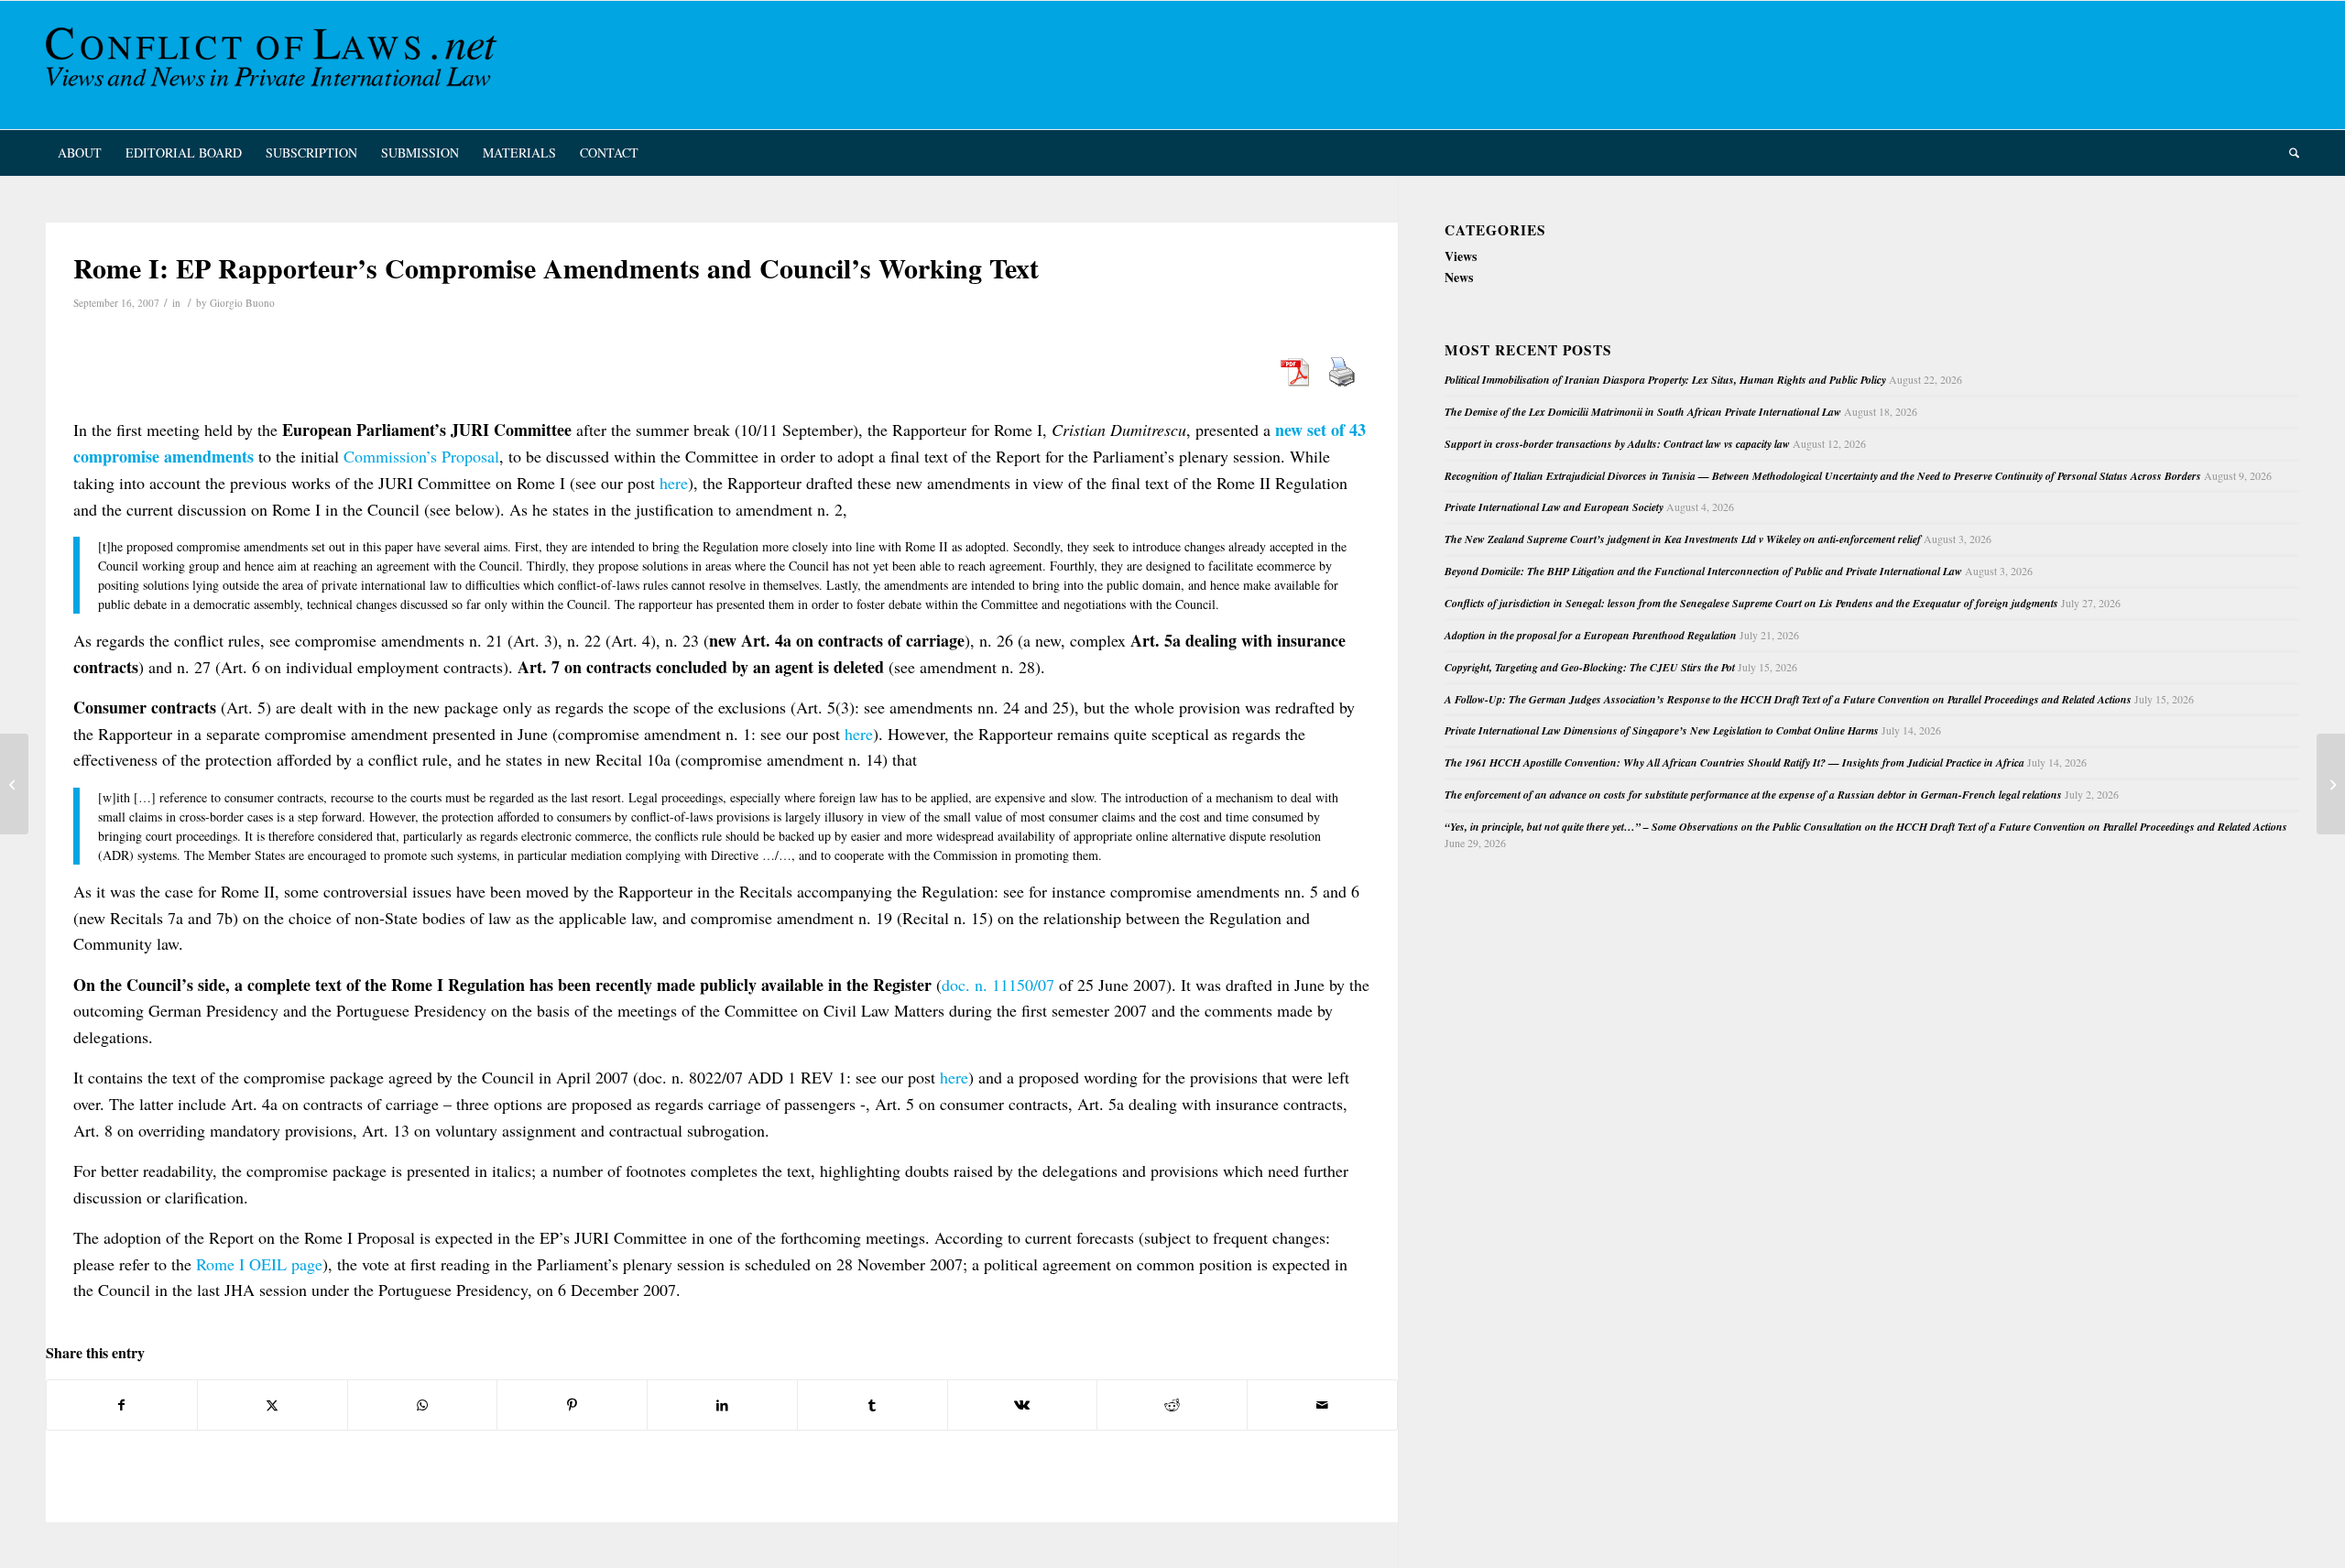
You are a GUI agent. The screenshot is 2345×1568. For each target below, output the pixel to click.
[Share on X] (273, 1405)
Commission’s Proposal (421, 456)
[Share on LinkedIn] (722, 1405)
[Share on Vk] (1023, 1405)
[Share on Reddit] (1172, 1405)
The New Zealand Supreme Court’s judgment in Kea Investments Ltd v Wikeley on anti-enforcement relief (1683, 539)
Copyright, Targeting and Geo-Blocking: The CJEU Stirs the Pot (1590, 667)
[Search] (2288, 153)
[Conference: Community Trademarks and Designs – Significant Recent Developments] (14, 784)
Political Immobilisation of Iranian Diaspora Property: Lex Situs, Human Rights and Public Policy (1665, 380)
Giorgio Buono (242, 303)
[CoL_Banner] (275, 65)
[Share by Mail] (1322, 1405)
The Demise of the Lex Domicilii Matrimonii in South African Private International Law (1643, 412)
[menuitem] (80, 153)
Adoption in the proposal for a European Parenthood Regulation (1591, 635)
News (1459, 277)
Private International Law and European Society (1554, 507)
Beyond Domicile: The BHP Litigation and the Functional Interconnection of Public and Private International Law (1703, 571)
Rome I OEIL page (259, 1264)
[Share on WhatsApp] (423, 1405)
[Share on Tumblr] (873, 1405)
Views (1461, 256)
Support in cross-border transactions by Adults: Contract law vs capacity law (1617, 444)
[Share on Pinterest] (572, 1405)
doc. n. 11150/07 (998, 985)
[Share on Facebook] (122, 1405)
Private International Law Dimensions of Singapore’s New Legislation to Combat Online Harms (1662, 730)
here (674, 483)
